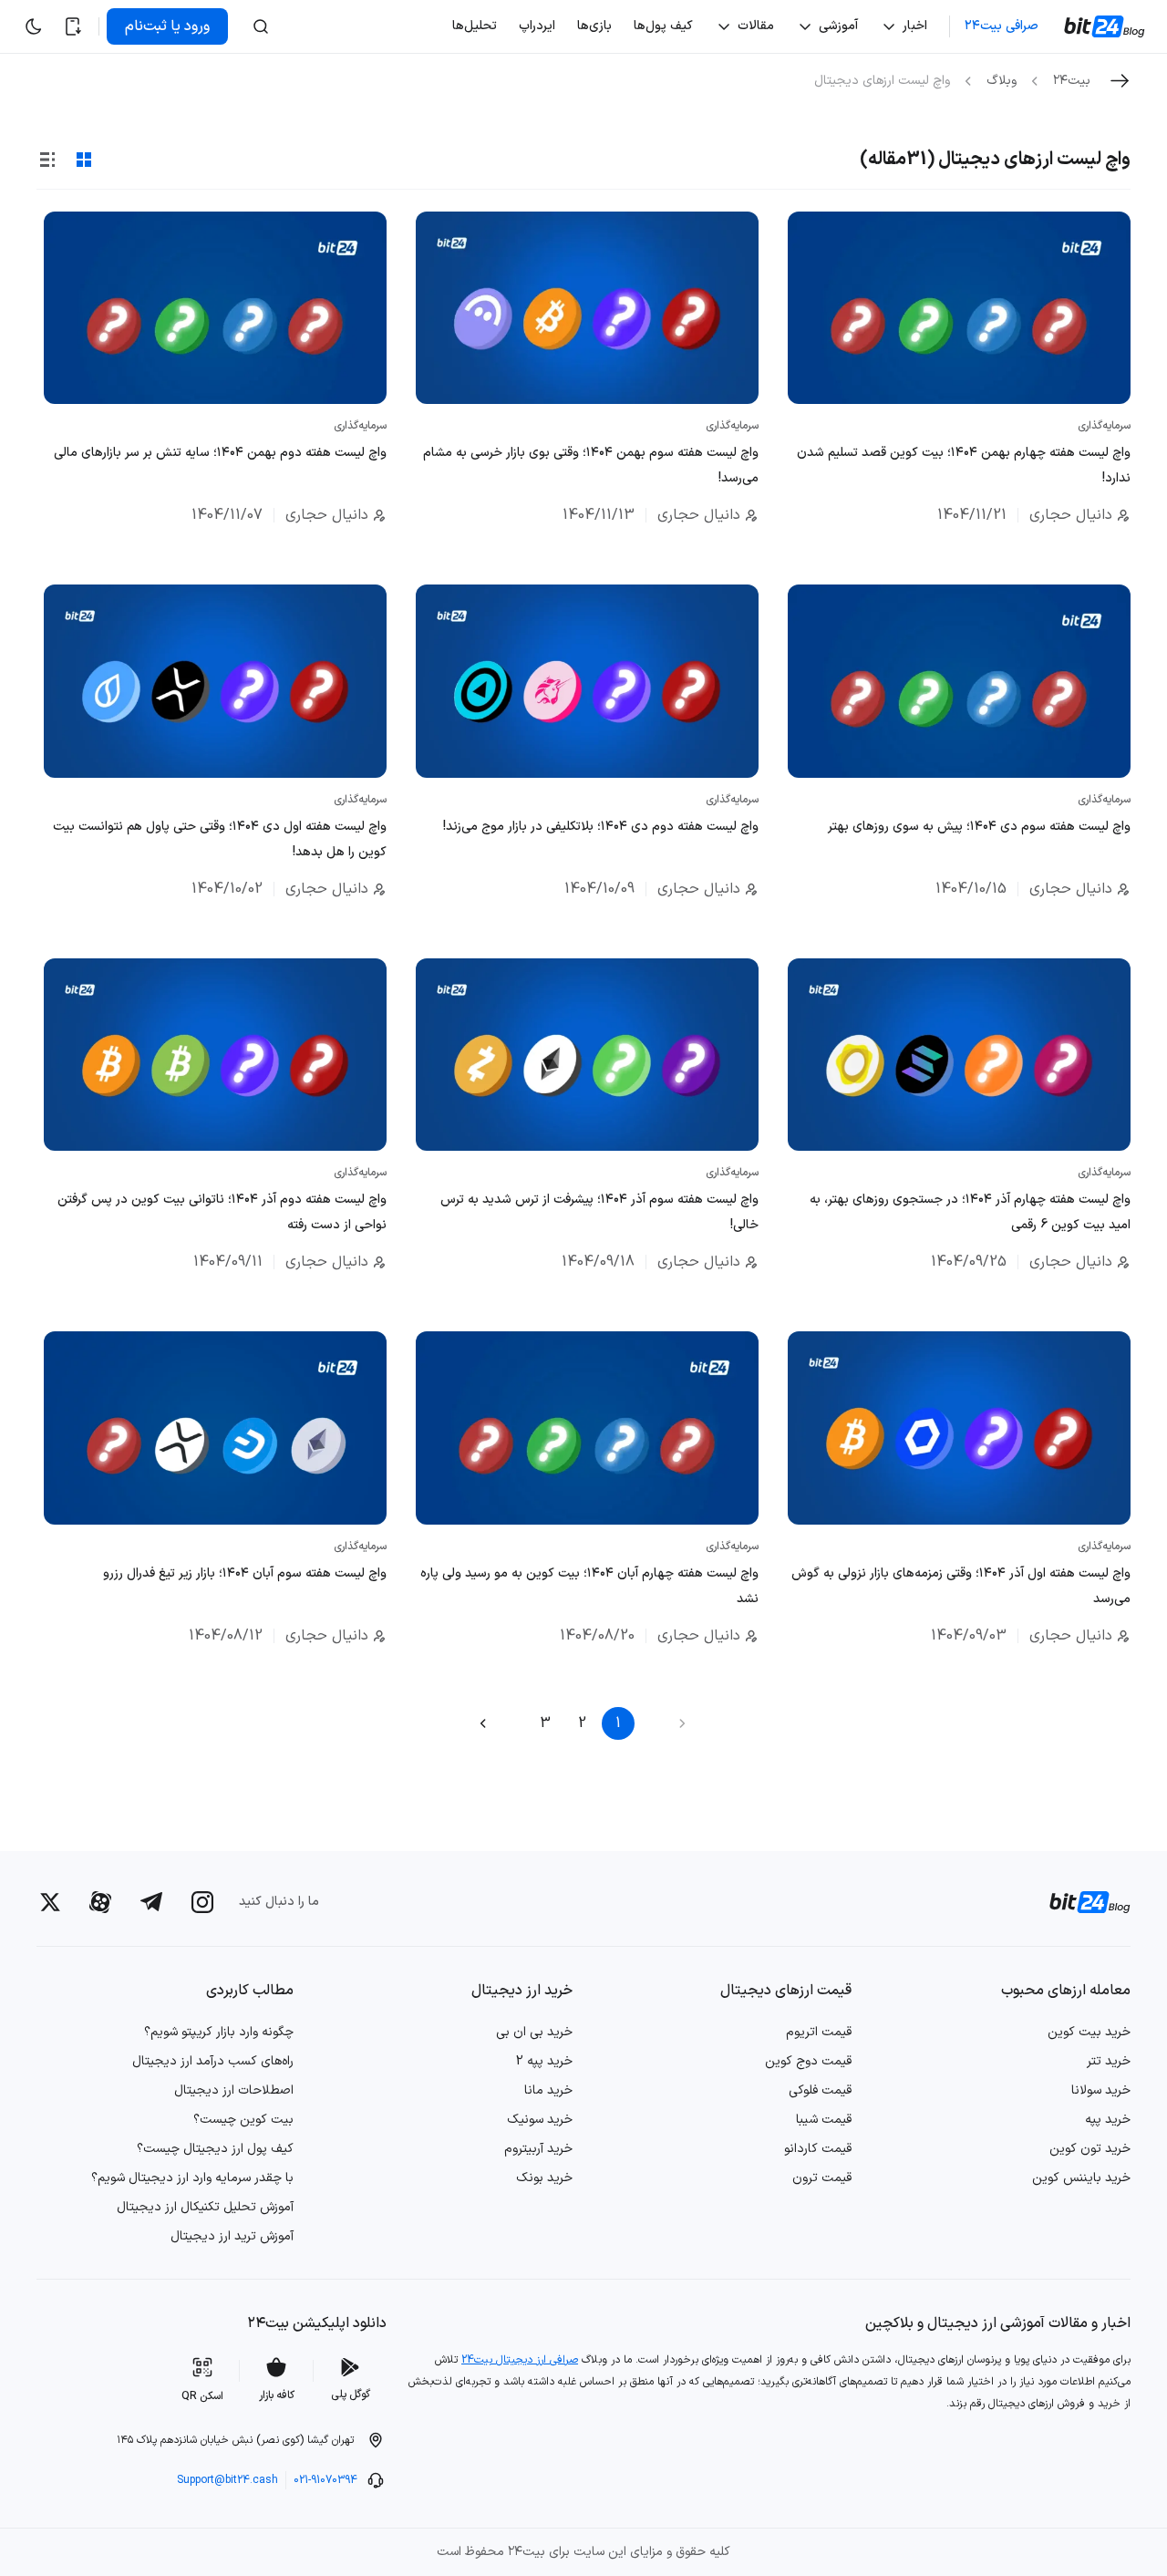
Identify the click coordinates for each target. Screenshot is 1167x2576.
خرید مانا (548, 2090)
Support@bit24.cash (227, 2480)
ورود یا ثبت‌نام (167, 26)
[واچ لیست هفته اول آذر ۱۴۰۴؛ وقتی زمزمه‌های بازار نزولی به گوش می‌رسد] (959, 1428)
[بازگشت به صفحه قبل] (1120, 81)
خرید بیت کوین (1089, 2032)
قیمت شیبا (824, 2120)
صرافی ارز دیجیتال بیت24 (520, 2360)
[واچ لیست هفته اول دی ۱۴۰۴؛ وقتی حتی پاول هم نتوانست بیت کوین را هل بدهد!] (215, 681)
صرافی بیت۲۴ (1002, 26)
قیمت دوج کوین (808, 2061)
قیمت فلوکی (820, 2090)
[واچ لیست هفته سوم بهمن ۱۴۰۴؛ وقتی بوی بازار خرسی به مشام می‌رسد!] (587, 308)
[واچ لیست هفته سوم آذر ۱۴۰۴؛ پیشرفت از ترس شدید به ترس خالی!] (587, 1055)
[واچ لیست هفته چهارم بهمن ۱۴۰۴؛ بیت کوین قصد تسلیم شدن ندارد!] (959, 308)
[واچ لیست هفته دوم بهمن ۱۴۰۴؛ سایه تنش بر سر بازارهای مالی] (215, 308)
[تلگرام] (151, 1902)
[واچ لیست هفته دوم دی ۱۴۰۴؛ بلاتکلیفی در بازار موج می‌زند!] (587, 681)
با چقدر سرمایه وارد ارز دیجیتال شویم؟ (192, 2178)
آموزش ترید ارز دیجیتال (232, 2236)
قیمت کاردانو (818, 2149)
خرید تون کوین (1090, 2149)
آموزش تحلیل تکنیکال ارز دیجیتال (205, 2207)
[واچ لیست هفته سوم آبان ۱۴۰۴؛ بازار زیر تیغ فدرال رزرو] (215, 1428)
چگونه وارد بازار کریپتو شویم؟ (219, 2032)
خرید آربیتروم (538, 2149)
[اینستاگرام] (202, 1902)
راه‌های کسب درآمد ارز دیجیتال (213, 2061)
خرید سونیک (540, 2120)
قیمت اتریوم (819, 2032)
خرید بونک (544, 2178)
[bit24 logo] (1079, 1902)
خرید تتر (1109, 2061)
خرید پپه (1108, 2120)
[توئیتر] (50, 1902)
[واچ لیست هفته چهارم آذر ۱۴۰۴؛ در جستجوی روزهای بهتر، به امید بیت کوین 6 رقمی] (959, 1055)
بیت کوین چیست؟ (243, 2120)
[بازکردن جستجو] (261, 26)
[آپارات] (100, 1902)
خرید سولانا (1101, 2090)
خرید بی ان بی (534, 2032)
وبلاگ (1002, 81)
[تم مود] (33, 26)
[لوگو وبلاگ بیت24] (1106, 26)
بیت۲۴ (1072, 81)
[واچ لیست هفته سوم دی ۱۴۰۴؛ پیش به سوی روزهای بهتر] (959, 681)
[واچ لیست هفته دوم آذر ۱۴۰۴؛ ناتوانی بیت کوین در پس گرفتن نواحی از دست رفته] (215, 1055)
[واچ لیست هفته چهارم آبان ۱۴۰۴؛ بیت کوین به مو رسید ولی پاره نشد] (587, 1428)
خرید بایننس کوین (1081, 2178)
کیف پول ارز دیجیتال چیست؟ (215, 2149)
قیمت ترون (822, 2178)
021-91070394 (325, 2480)
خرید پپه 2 (544, 2061)
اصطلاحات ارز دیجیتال (234, 2090)
